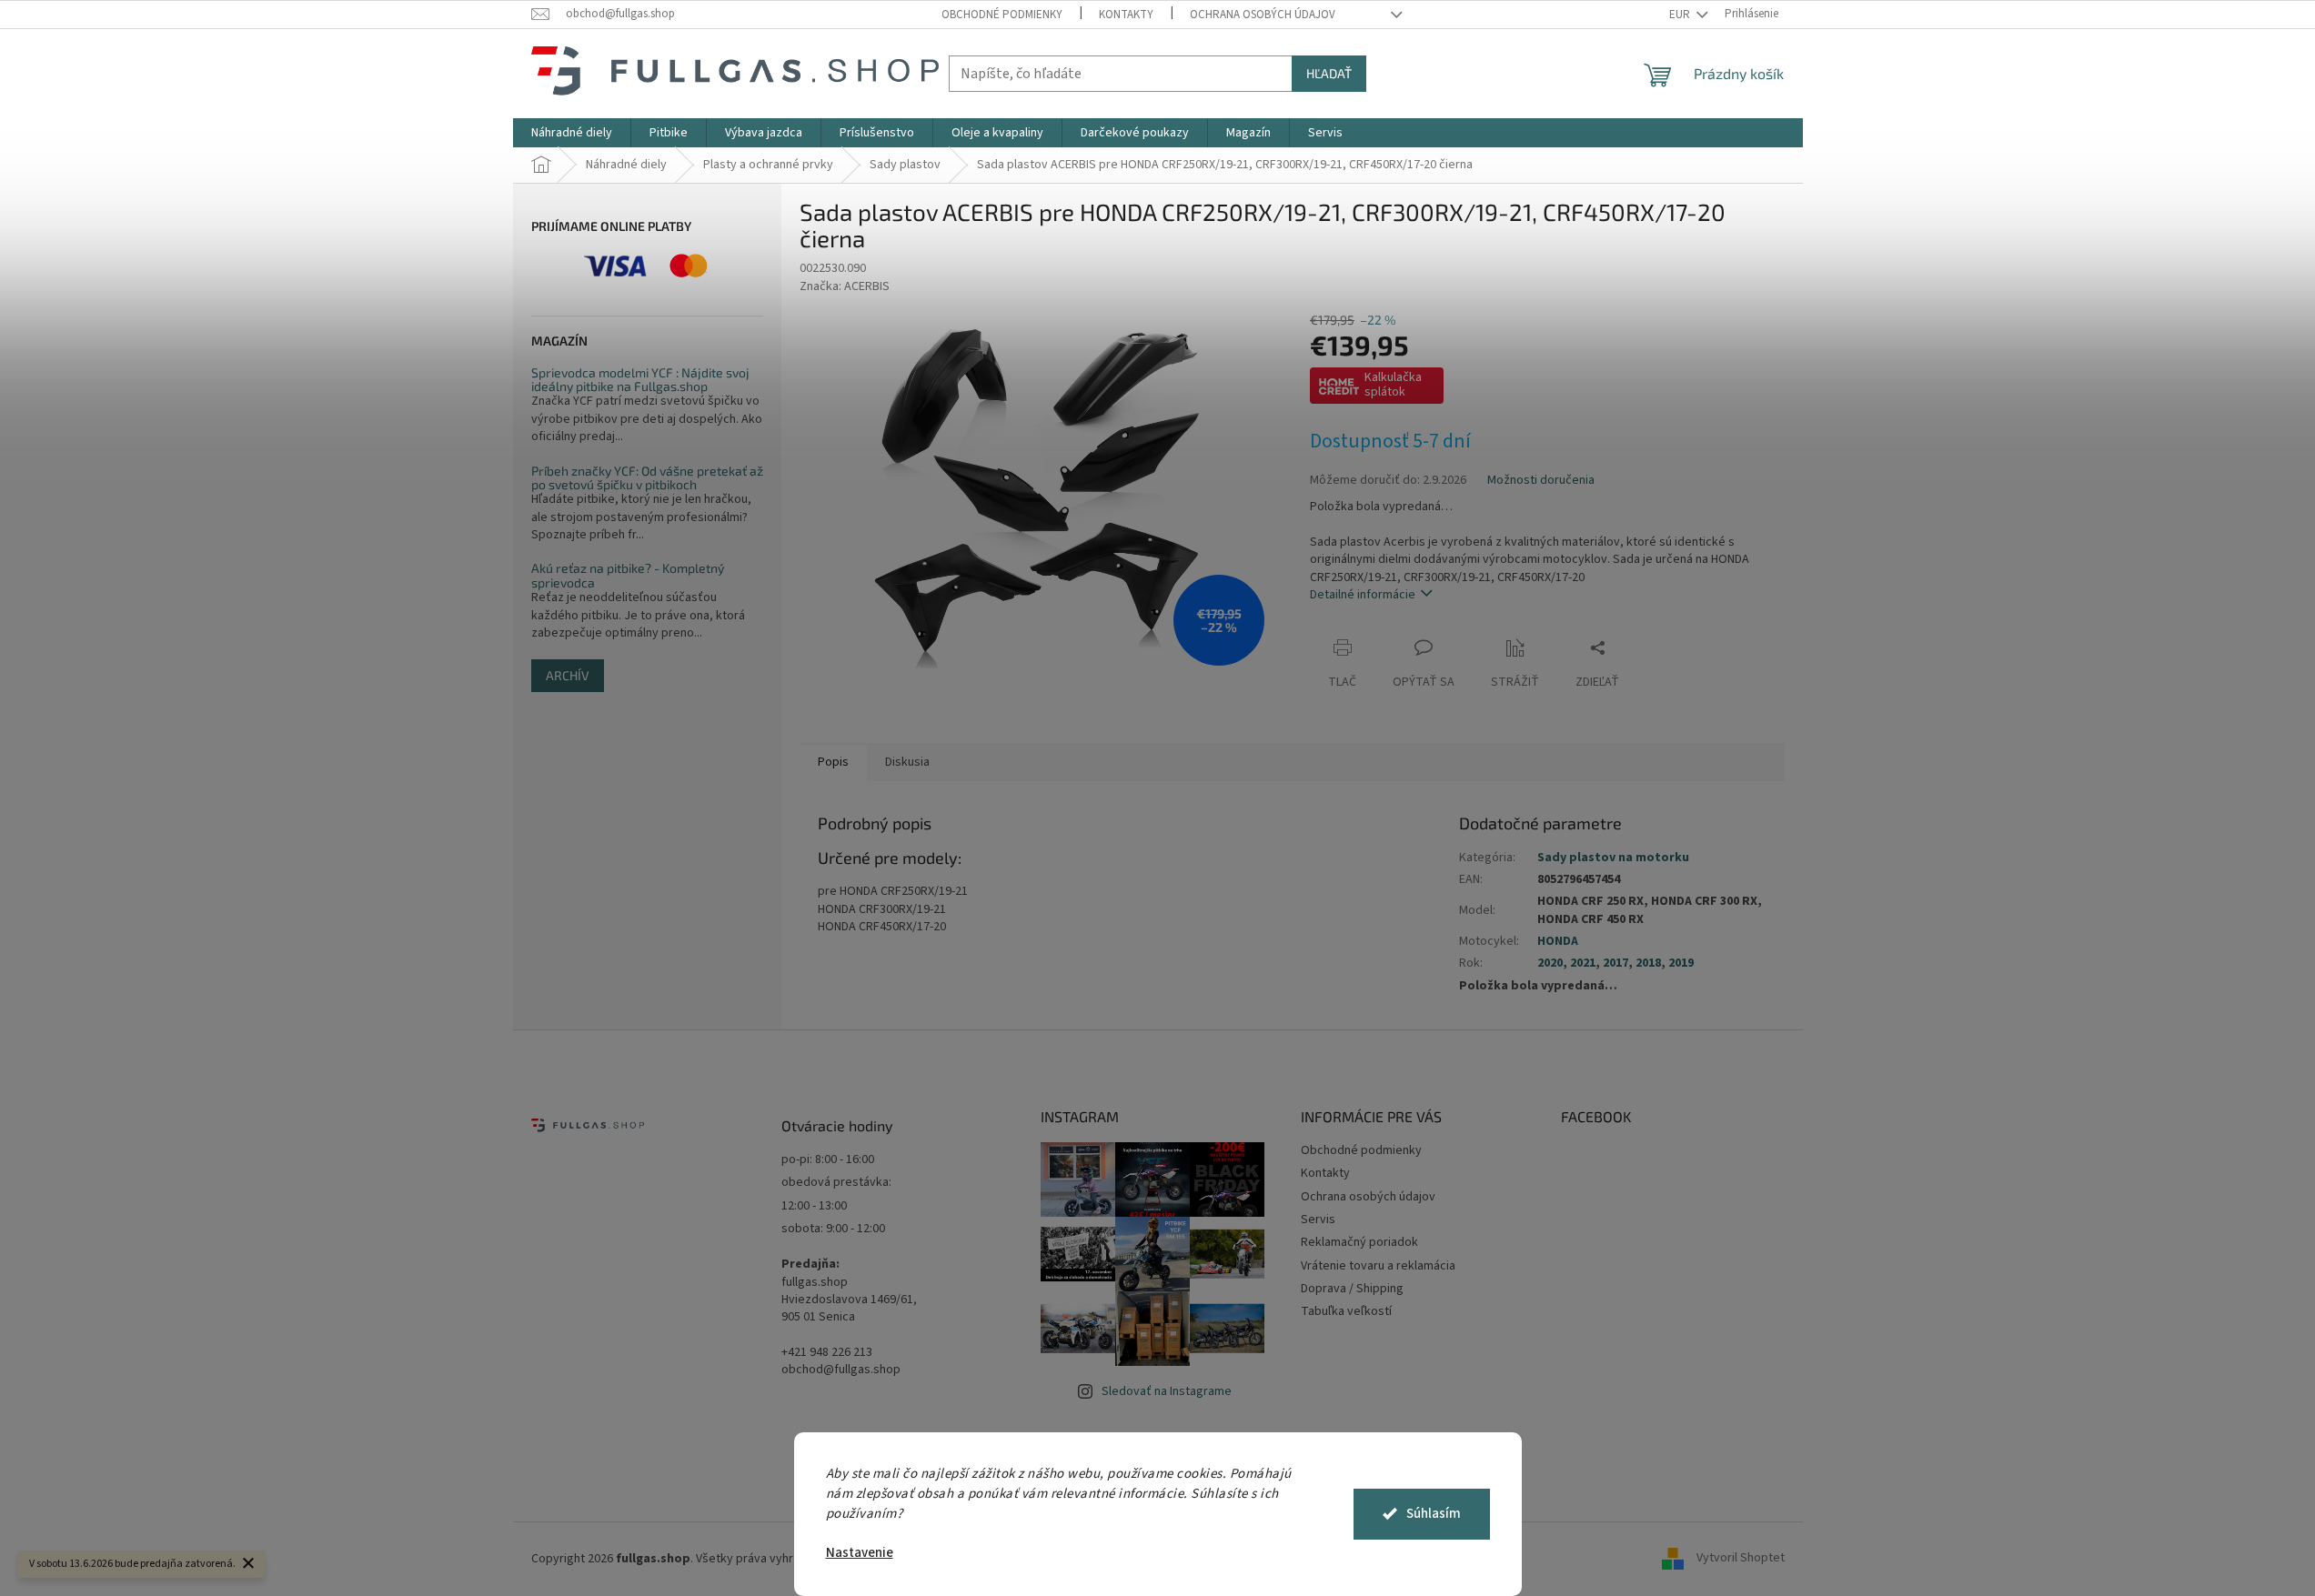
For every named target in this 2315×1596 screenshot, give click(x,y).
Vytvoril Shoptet (1741, 1559)
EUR (1681, 15)
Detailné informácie (1363, 595)
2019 (1681, 963)
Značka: (845, 286)
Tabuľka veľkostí (1346, 1311)
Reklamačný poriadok (1359, 1242)
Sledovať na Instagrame (1167, 1391)
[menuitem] (572, 133)
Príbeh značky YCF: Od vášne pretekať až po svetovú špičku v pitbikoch (647, 478)
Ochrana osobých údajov (1263, 15)
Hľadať (1329, 73)
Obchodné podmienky (1002, 15)
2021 (1583, 963)
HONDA (1558, 941)
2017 (1615, 963)
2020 (1550, 963)
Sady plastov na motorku (1613, 858)
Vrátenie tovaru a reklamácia (1378, 1266)
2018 (1648, 963)
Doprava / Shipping (1352, 1289)
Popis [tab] (833, 762)
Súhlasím (1434, 1514)
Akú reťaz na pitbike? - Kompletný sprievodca (628, 575)
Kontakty (1126, 15)
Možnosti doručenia (1541, 481)
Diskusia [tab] (907, 762)
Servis (1318, 1220)
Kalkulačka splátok (1393, 385)
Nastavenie (860, 1553)
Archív (568, 675)
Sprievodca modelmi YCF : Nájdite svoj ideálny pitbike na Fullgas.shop (640, 380)
